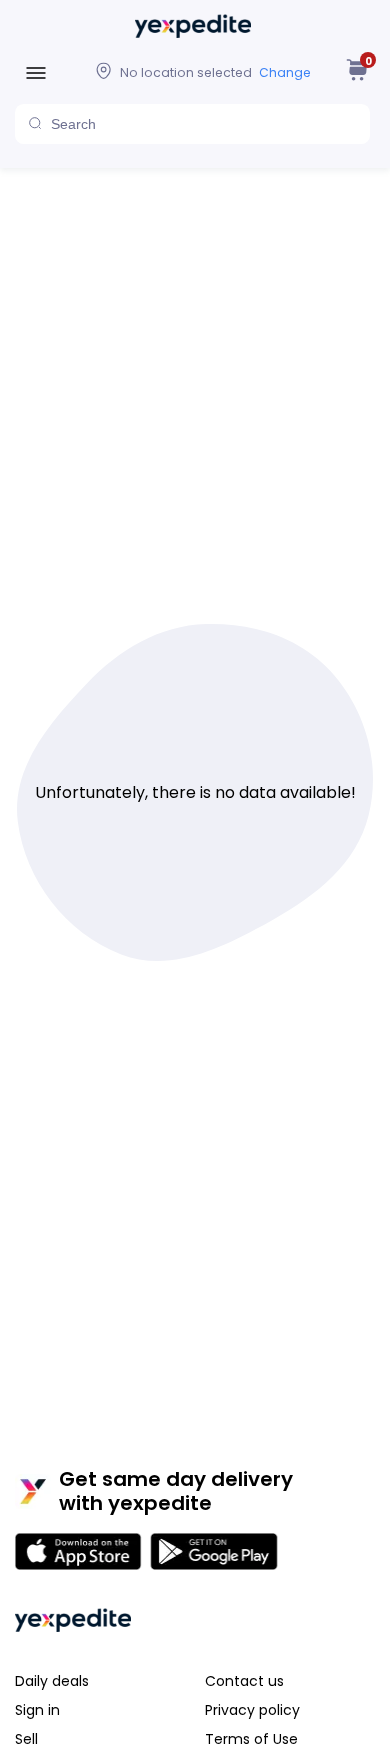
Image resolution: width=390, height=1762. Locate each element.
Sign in (37, 1710)
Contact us (244, 1681)
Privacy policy (252, 1710)
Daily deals (52, 1681)
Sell (26, 1739)
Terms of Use (251, 1739)
